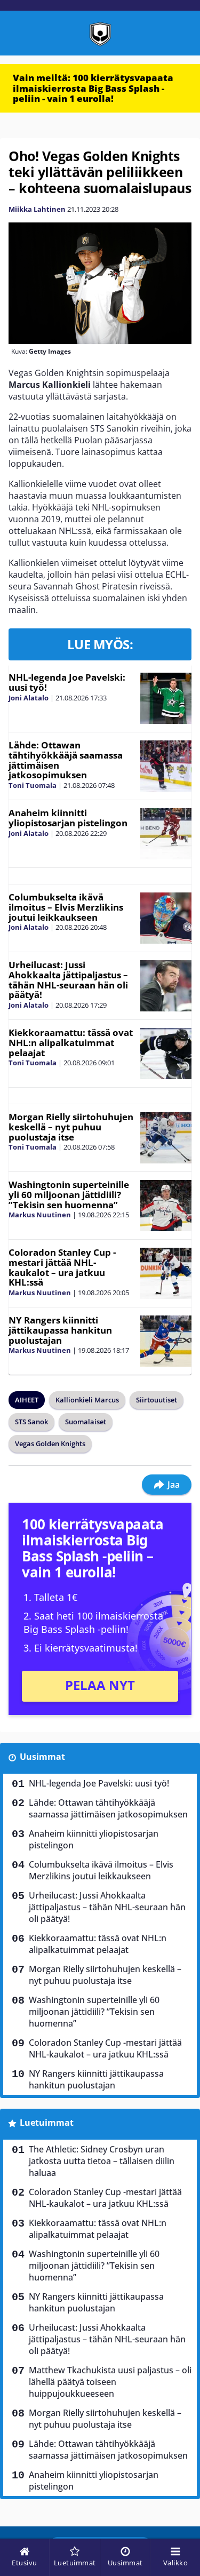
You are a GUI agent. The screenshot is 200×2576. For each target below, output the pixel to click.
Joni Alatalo (29, 698)
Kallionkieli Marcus (87, 1400)
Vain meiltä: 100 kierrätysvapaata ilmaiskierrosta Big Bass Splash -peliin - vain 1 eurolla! (93, 88)
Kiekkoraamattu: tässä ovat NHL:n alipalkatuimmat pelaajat (71, 1042)
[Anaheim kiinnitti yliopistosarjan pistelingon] (166, 834)
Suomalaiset (86, 1422)
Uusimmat (42, 1757)
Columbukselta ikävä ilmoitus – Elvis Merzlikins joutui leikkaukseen (66, 907)
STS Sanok (31, 1422)
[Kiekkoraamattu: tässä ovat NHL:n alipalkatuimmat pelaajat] (166, 1054)
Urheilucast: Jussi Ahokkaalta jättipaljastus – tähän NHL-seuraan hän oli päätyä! (68, 980)
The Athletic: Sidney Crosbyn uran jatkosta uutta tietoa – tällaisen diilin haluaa (102, 2161)
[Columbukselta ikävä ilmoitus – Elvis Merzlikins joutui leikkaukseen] (166, 918)
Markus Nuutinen (40, 1215)
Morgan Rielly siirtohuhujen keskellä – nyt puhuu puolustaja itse (71, 1127)
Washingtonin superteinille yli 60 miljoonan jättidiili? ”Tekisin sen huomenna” (69, 1194)
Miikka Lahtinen (37, 209)
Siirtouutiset (157, 1400)
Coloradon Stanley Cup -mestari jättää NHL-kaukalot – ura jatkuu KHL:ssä (62, 1267)
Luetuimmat (47, 2123)
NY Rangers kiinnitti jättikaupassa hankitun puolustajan (60, 1330)
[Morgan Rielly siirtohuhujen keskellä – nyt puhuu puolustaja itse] (166, 1138)
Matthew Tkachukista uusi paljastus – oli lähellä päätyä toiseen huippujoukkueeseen (110, 2382)
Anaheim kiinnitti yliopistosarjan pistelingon (68, 818)
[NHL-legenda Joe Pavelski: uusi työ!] (166, 698)
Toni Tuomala (33, 785)
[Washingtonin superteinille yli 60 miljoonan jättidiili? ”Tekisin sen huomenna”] (166, 1206)
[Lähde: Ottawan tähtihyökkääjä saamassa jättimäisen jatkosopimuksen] (166, 766)
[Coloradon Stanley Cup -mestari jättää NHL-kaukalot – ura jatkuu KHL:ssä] (166, 1273)
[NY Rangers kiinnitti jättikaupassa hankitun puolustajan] (166, 1341)
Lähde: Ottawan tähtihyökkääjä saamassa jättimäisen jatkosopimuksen (66, 760)
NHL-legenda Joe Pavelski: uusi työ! (67, 682)
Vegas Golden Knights (50, 1443)
